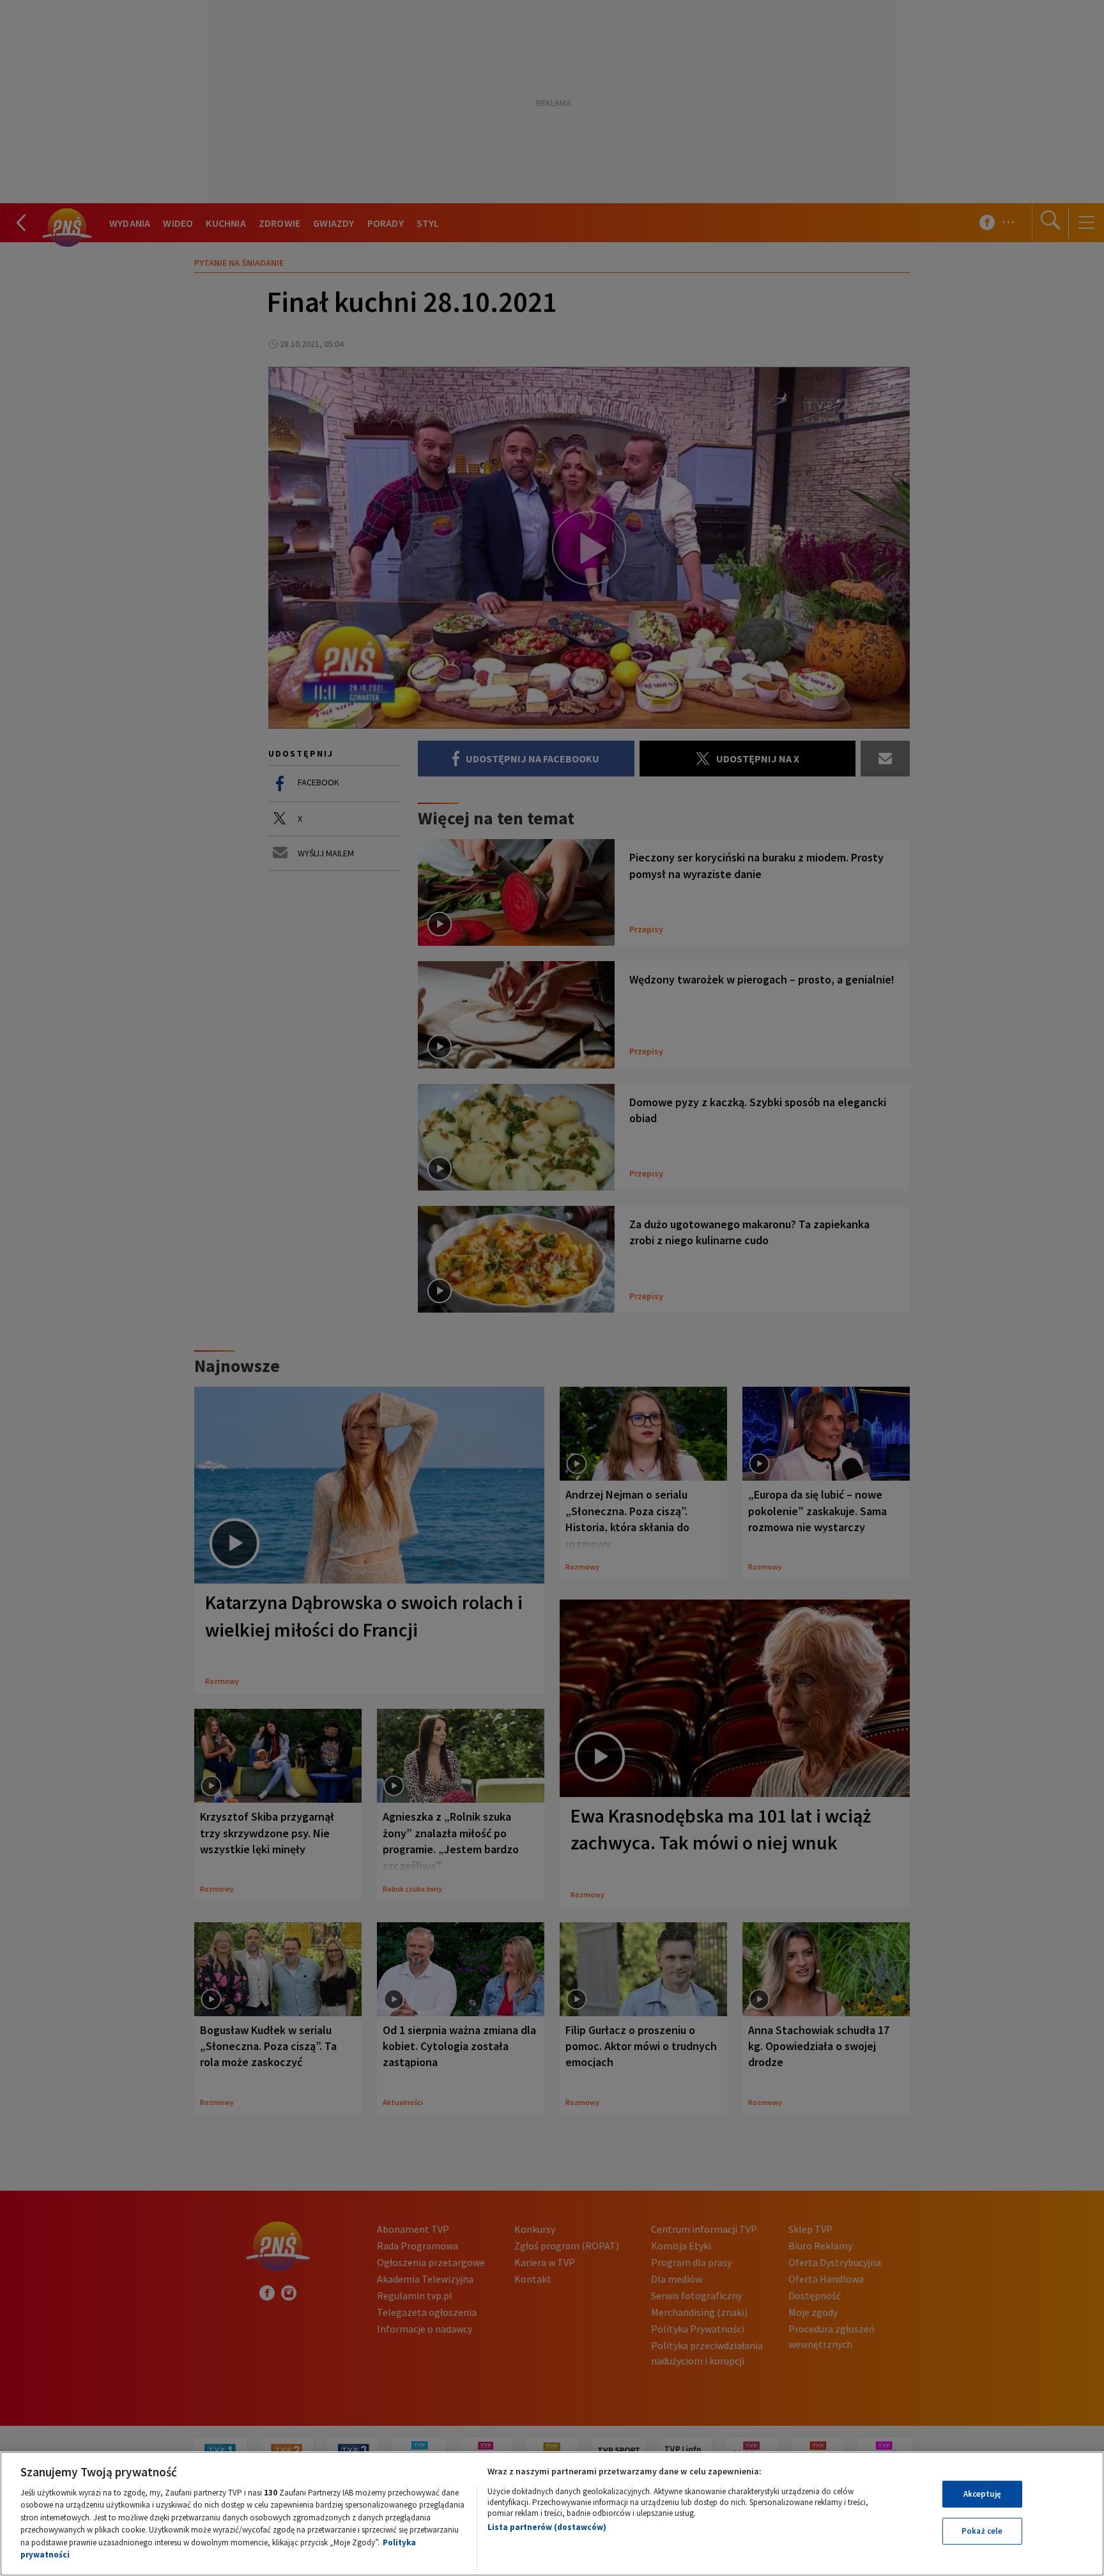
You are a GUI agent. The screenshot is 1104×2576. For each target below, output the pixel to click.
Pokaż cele (982, 2531)
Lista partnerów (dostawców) (547, 2527)
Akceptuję (982, 2494)
